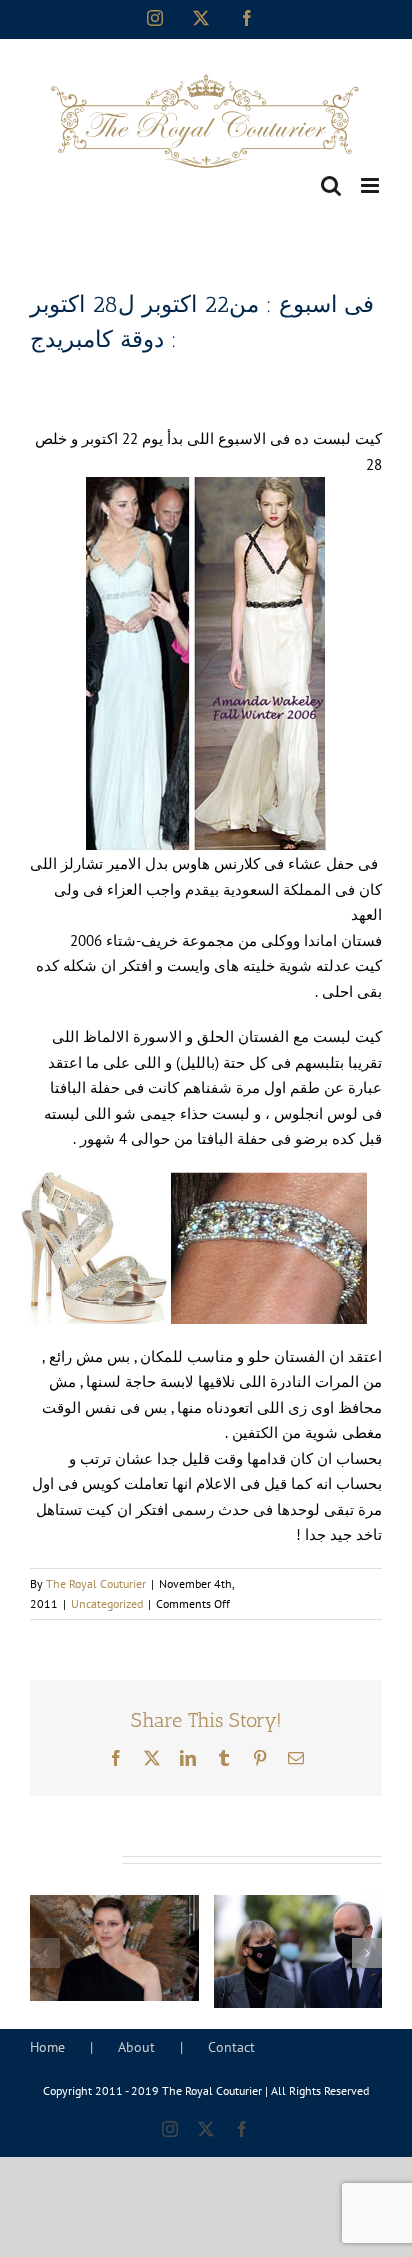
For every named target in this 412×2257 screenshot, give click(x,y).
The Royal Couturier (96, 1583)
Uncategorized (107, 1603)
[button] (45, 1953)
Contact (231, 2047)
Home (47, 2047)
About (136, 2047)
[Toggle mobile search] (331, 185)
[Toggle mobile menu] (371, 185)
